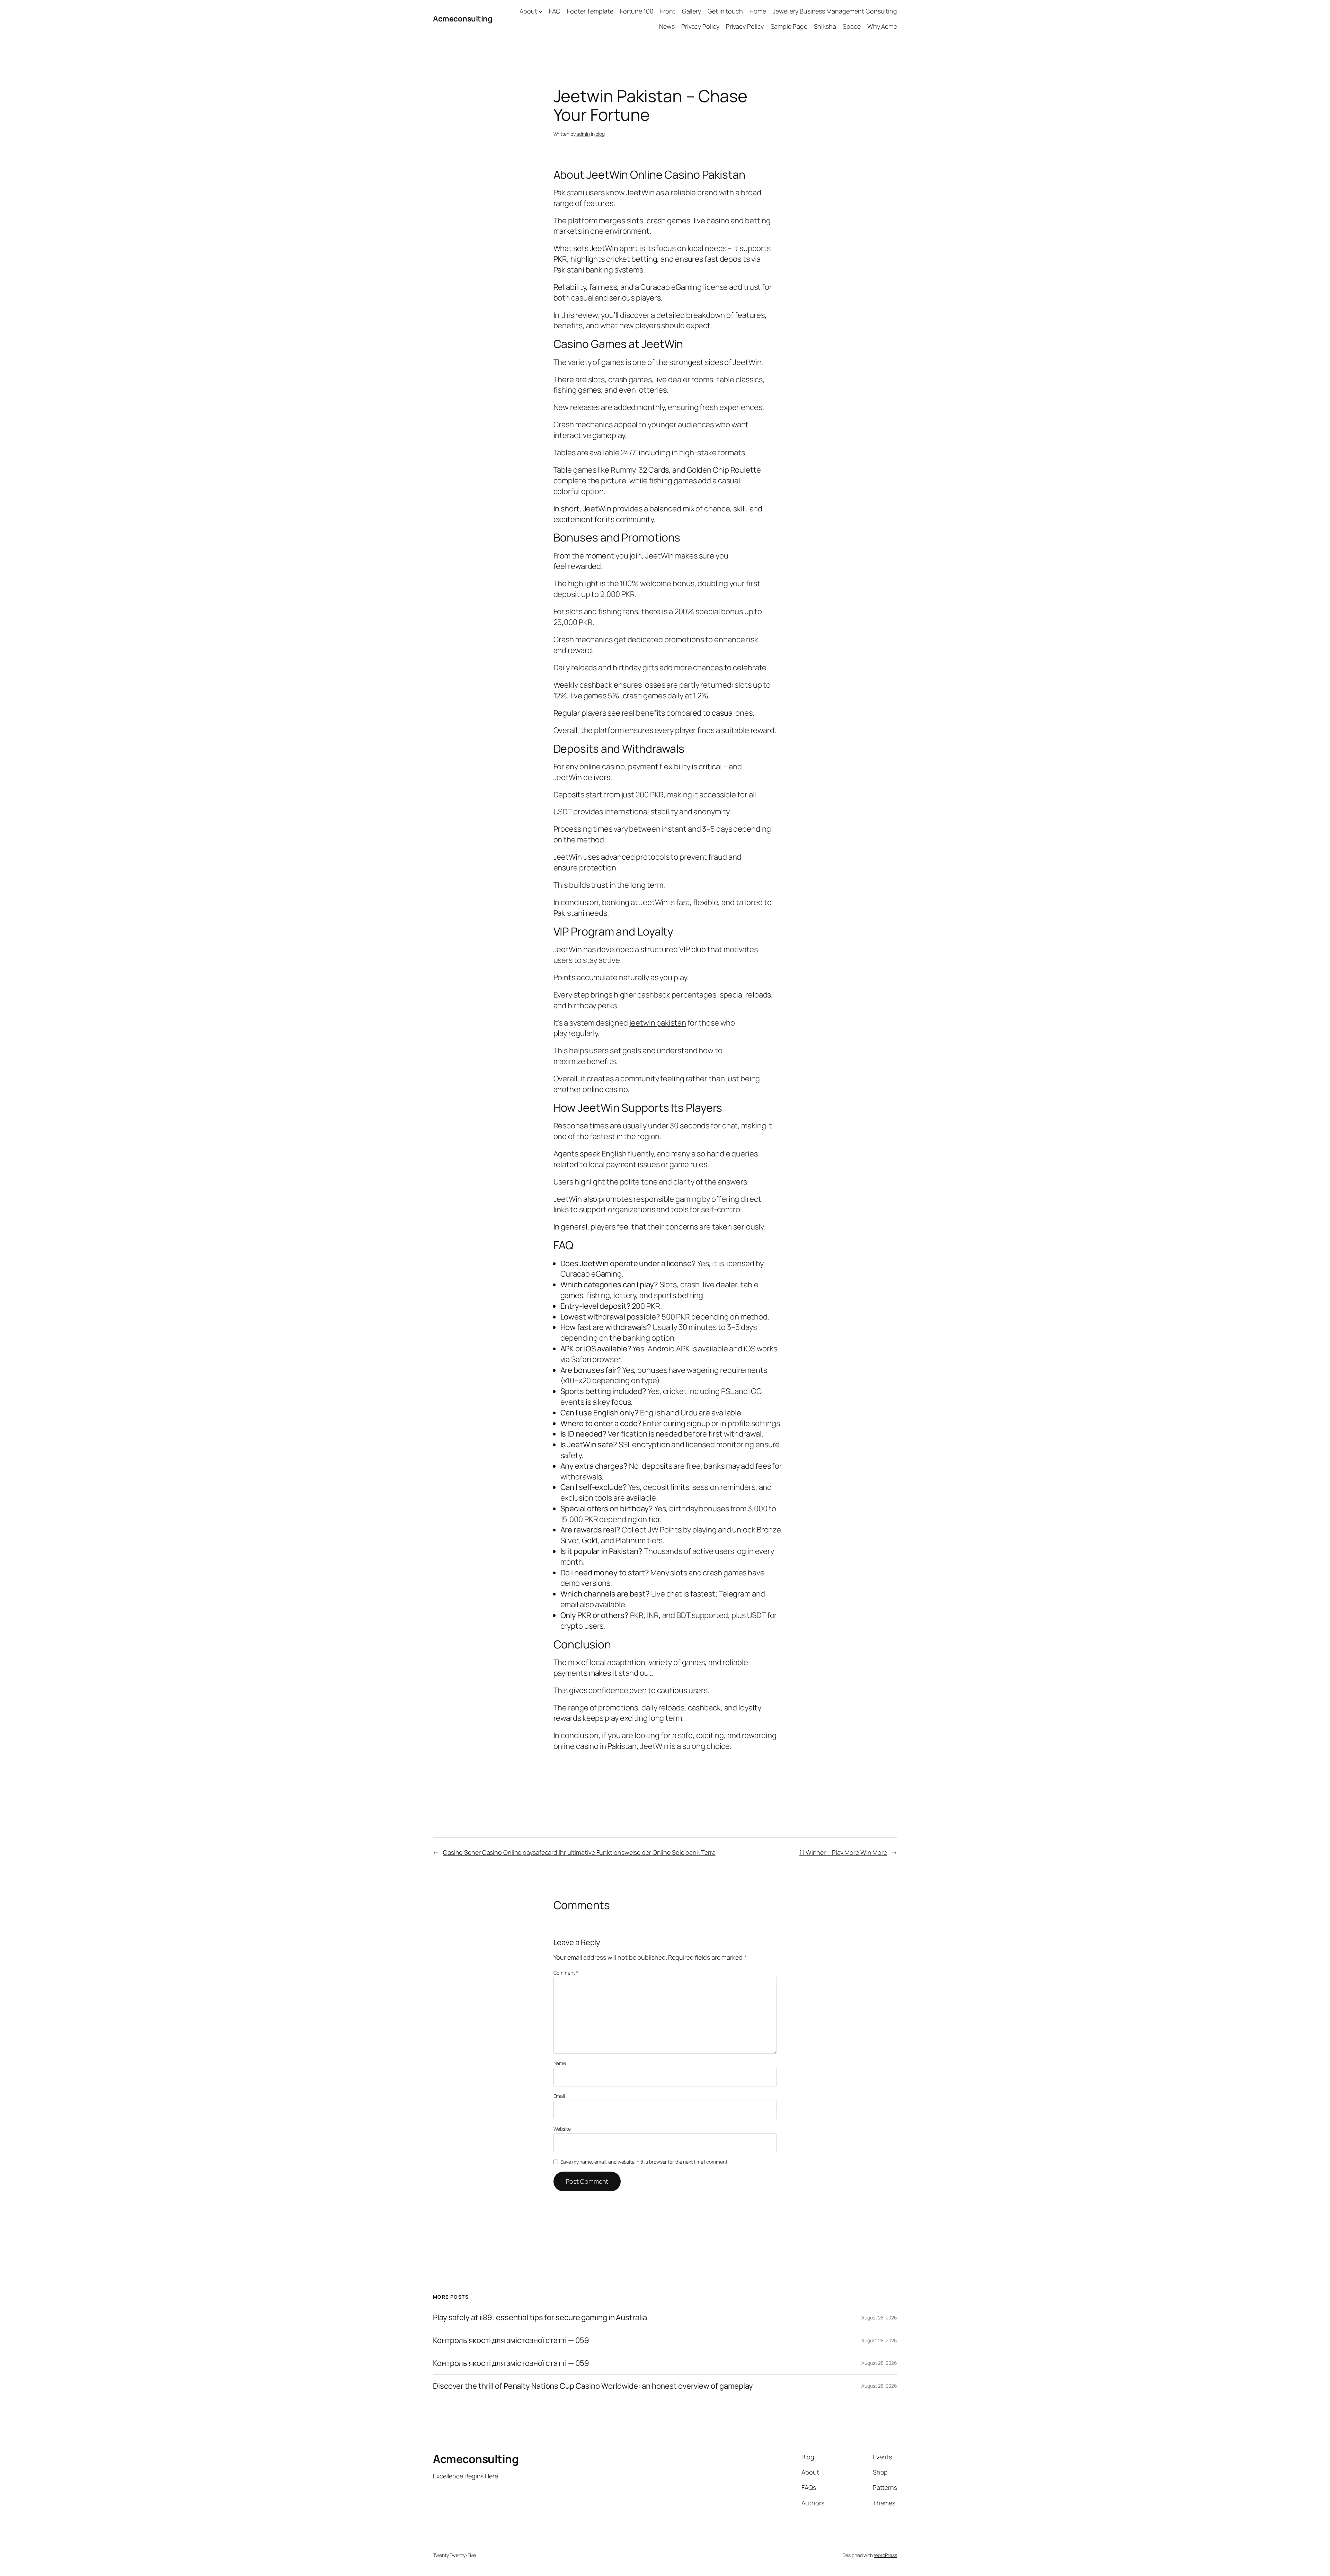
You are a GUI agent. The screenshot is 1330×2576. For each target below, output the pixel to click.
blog (600, 134)
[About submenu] (540, 11)
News (667, 26)
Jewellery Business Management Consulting (835, 11)
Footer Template (590, 11)
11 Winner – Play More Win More (843, 1852)
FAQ (555, 11)
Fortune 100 (637, 11)
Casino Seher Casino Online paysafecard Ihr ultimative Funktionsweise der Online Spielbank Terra (579, 1852)
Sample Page (789, 26)
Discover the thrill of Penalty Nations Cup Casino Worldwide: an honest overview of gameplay (593, 2386)
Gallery (691, 11)
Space (852, 26)
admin (583, 134)
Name (560, 2063)
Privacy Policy (700, 26)
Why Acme (882, 26)
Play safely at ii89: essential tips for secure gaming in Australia (540, 2318)
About (528, 11)
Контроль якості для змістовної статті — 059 (511, 2340)
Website (562, 2129)
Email (559, 2096)
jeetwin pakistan (658, 1023)
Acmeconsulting (463, 19)
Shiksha (825, 26)
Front (668, 11)
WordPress (885, 2555)
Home (758, 11)
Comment (566, 1973)
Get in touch (725, 11)
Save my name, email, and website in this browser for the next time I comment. (644, 2162)
